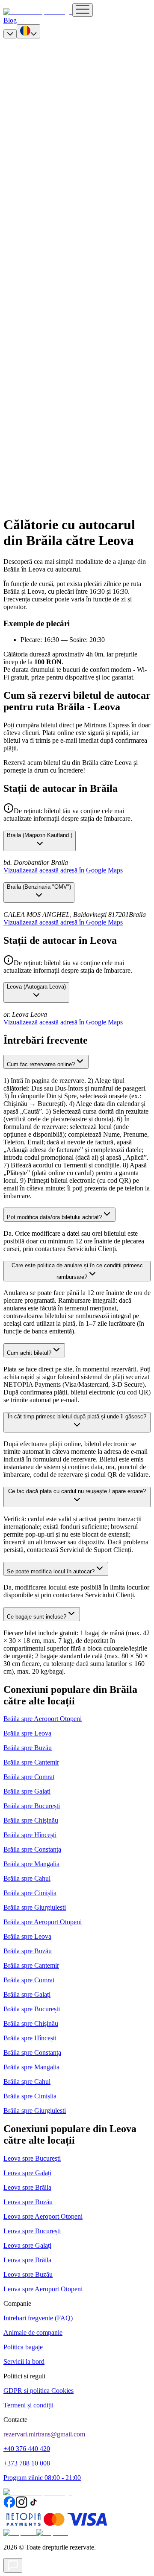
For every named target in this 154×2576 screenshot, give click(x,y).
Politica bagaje (23, 2347)
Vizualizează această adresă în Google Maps (63, 870)
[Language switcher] (28, 31)
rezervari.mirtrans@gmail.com (44, 2434)
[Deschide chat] (13, 2565)
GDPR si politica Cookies (38, 2391)
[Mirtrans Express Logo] (38, 12)
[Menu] (83, 10)
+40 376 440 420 (27, 2449)
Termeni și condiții (28, 2405)
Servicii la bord (24, 2362)
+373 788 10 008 (27, 2463)
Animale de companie (33, 2332)
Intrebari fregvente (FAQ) (38, 2318)
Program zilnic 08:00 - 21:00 (42, 2478)
